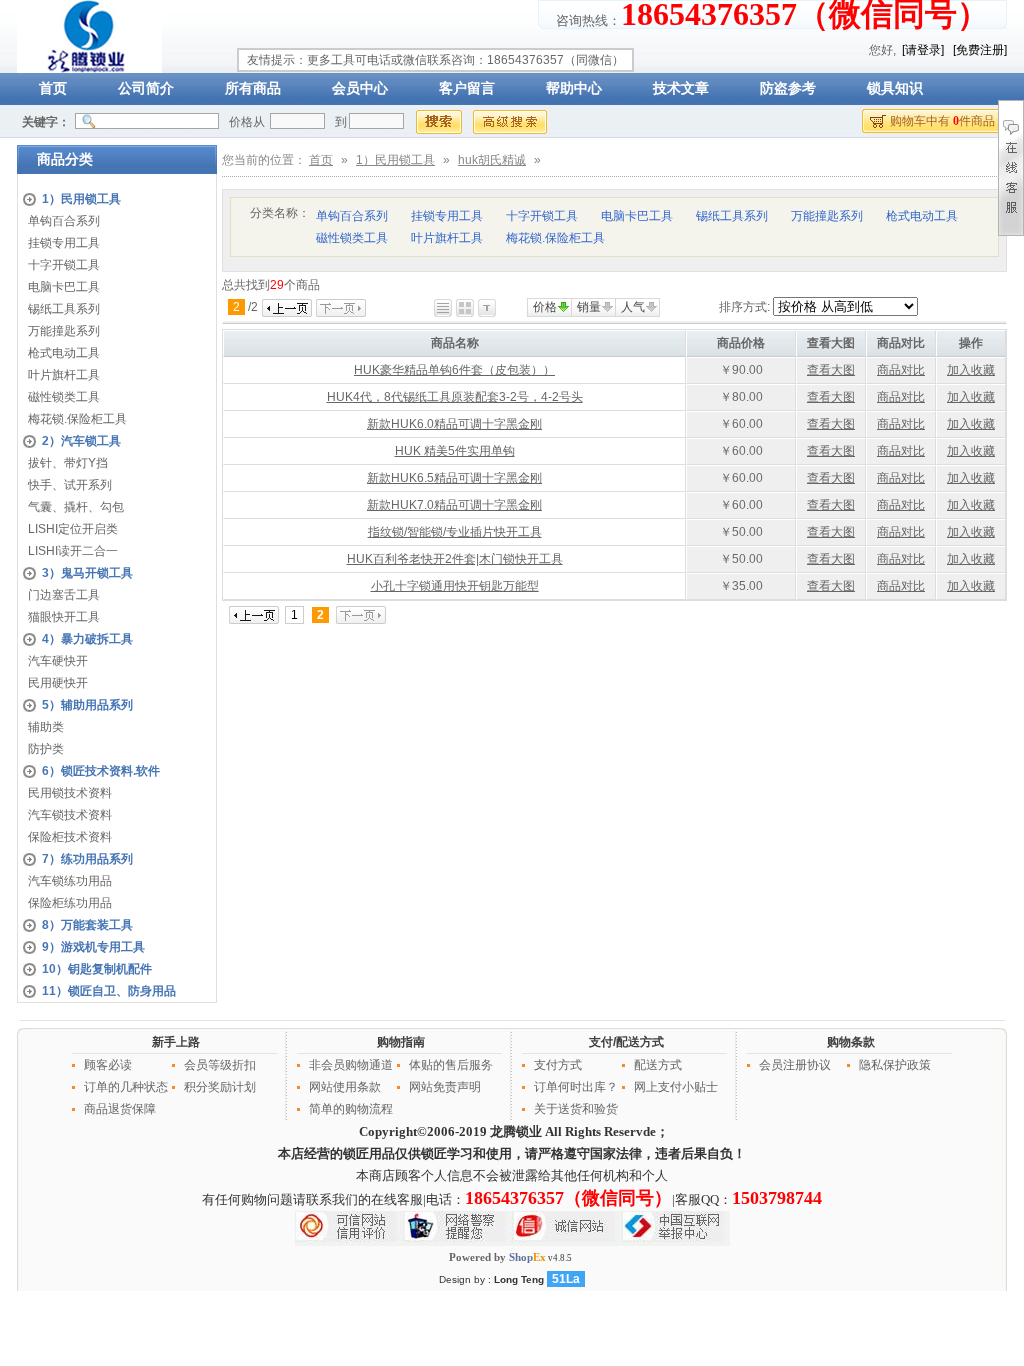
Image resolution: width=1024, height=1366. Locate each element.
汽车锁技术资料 (70, 815)
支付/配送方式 (626, 1042)
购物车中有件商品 (942, 121)
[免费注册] (980, 50)
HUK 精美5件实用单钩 (455, 451)
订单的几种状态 (126, 1087)
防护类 (46, 749)
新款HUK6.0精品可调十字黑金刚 (454, 424)
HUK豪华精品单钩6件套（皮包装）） (454, 370)
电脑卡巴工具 (64, 287)
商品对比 (901, 370)
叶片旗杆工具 (64, 375)
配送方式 (658, 1065)
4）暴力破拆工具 (87, 639)
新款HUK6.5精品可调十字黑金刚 (454, 478)
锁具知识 (895, 88)
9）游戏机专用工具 (93, 947)
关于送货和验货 (576, 1109)
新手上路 (176, 1042)
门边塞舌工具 (64, 595)
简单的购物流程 (351, 1109)
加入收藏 (971, 370)
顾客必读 (108, 1065)
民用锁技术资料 (70, 793)
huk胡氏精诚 (492, 160)
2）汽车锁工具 (81, 441)
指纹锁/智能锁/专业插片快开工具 (455, 532)
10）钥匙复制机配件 (97, 969)
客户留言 (467, 88)
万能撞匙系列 (64, 331)
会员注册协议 (795, 1065)
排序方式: (744, 307)
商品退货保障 (120, 1109)
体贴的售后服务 (451, 1065)
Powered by (497, 1257)
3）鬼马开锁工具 (87, 573)
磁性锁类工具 (64, 397)
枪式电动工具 (64, 353)
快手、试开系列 (70, 485)
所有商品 (253, 88)
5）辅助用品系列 (87, 705)
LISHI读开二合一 (73, 551)
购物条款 (851, 1042)
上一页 (287, 308)
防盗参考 (788, 88)
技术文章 (681, 88)
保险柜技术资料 (70, 837)
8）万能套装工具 (87, 925)
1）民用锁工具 (81, 199)
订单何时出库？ (576, 1087)
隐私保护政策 (895, 1065)
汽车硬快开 (58, 661)
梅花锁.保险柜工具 (77, 419)
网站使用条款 (345, 1087)
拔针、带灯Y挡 (68, 463)
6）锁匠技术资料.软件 (101, 771)
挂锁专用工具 (64, 243)
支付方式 (558, 1065)
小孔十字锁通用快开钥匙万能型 (455, 586)
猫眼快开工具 (64, 617)
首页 (53, 88)
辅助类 (46, 727)
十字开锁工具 (64, 265)
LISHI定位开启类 (73, 529)
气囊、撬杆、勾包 (76, 507)
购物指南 (401, 1042)
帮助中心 (574, 88)
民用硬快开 (58, 683)
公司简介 (146, 88)
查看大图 (831, 370)
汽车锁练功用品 (70, 881)
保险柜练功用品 (70, 903)
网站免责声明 (445, 1087)
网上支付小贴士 (676, 1087)
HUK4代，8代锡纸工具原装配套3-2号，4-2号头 (455, 397)
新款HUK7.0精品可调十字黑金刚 (454, 505)
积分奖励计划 (220, 1087)
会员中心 (360, 88)
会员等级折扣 (220, 1065)
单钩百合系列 (64, 221)
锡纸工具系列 (64, 309)
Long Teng (519, 1279)
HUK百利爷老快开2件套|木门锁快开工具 (455, 559)
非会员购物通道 (351, 1065)
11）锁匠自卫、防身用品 (109, 991)
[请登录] (923, 50)
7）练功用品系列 (87, 859)
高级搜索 (510, 122)
